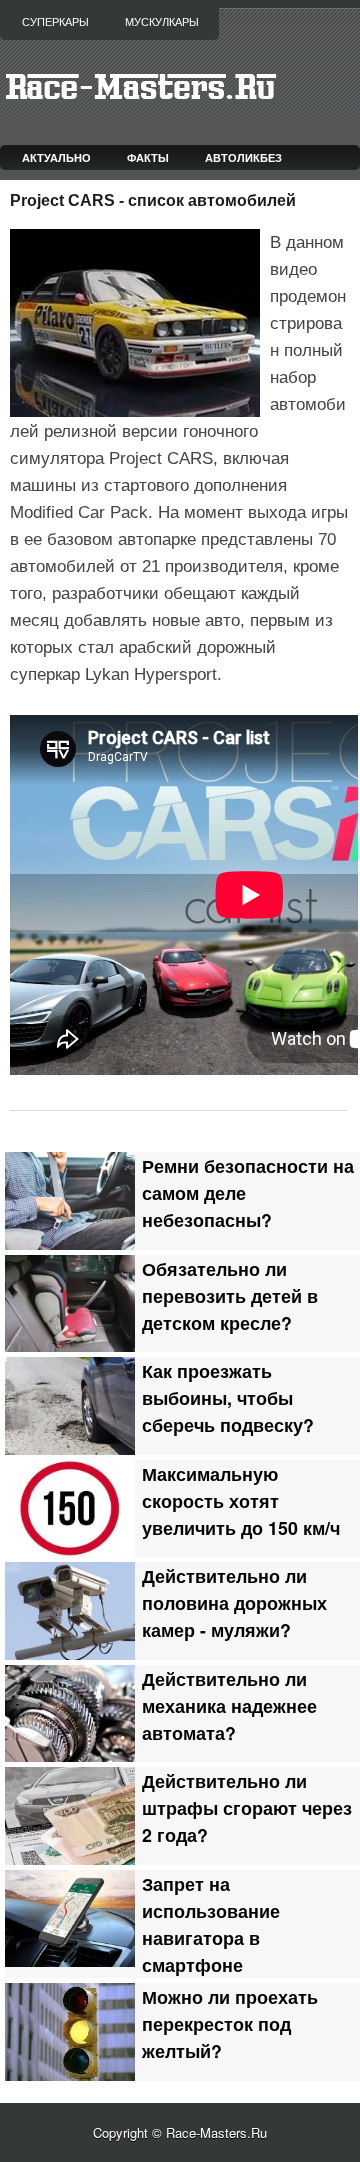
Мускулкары (162, 22)
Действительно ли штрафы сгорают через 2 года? (247, 1807)
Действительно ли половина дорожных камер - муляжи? (234, 1602)
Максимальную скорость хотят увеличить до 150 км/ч (241, 1500)
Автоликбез (243, 157)
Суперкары (55, 22)
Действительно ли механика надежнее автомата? (229, 1705)
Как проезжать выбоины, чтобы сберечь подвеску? (228, 1397)
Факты (148, 157)
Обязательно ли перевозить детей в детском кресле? (230, 1295)
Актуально (56, 157)
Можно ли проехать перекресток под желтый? (230, 2023)
